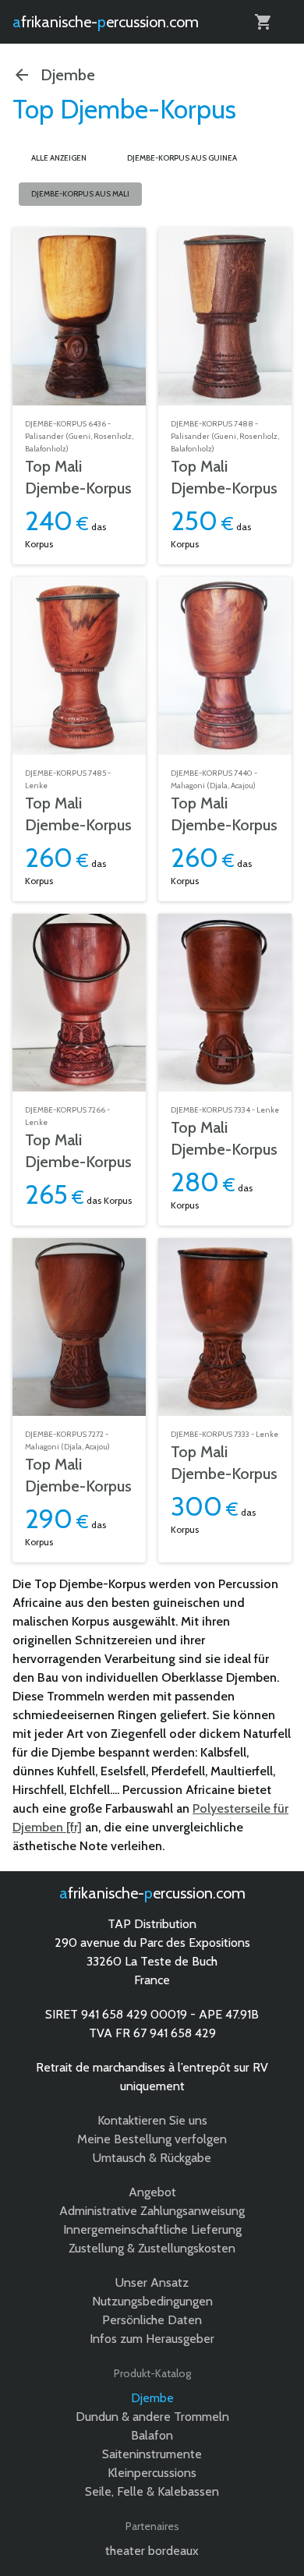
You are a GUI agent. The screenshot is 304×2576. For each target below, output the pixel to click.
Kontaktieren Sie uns (152, 2120)
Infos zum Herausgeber (152, 2339)
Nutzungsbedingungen (152, 2301)
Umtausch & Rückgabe (152, 2158)
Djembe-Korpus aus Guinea (182, 158)
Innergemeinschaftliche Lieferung (152, 2229)
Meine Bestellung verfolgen (152, 2139)
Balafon (152, 2435)
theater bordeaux (152, 2551)
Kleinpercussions (152, 2473)
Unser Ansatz (152, 2282)
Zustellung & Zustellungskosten (152, 2248)
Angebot (152, 2192)
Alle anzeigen (59, 158)
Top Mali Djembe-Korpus (78, 477)
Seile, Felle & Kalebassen (152, 2491)
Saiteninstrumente (152, 2454)
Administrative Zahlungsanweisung (152, 2211)
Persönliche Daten (152, 2320)
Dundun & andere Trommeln (152, 2417)
